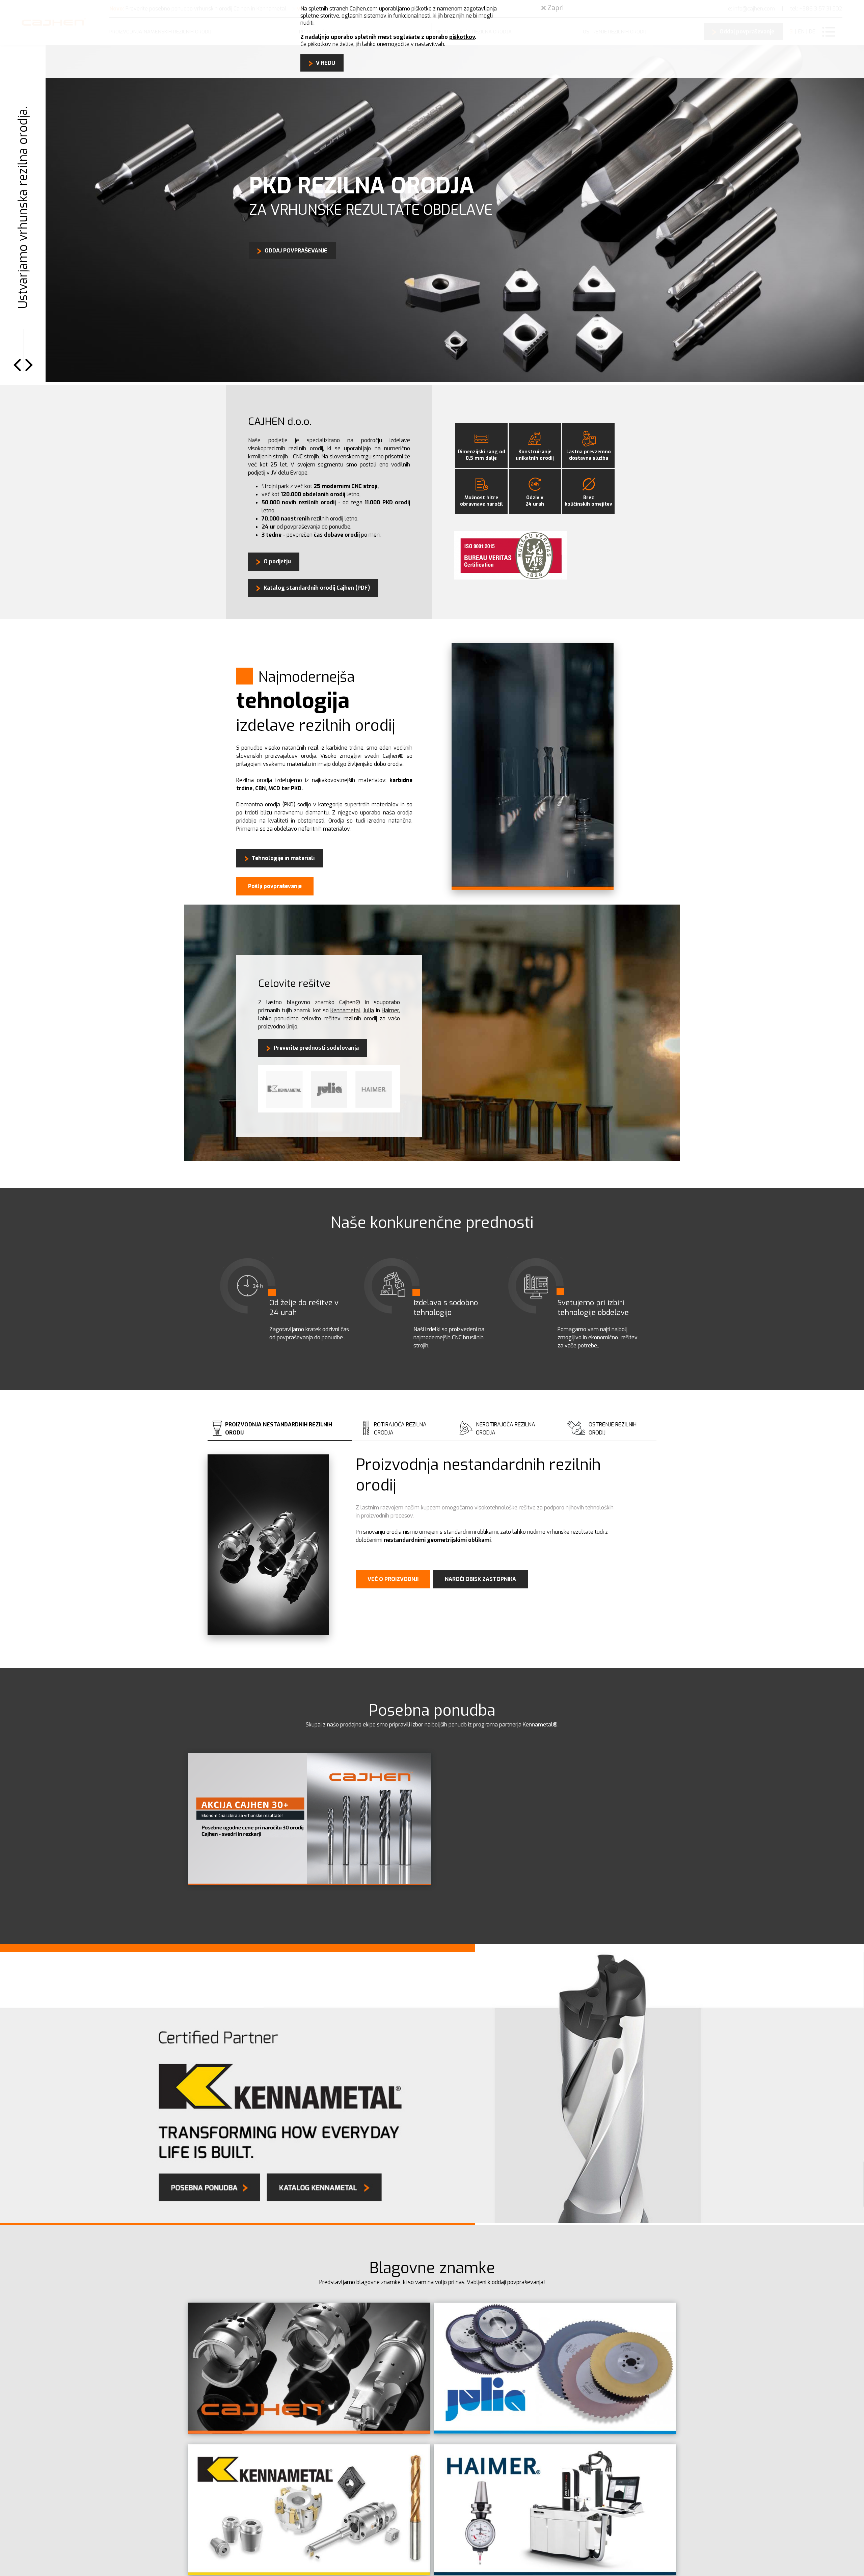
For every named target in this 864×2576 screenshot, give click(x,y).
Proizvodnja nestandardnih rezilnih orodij (279, 1430)
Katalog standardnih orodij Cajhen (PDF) (317, 589)
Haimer (390, 1012)
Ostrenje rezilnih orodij (613, 1430)
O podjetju (277, 563)
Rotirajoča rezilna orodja (400, 1430)
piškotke (422, 9)
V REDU (326, 63)
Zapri (555, 8)
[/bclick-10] (309, 2433)
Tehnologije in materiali (283, 860)
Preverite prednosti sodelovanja (316, 1049)
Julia (369, 1012)
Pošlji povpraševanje (275, 888)
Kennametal (345, 1012)
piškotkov (462, 37)
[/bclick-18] (310, 1884)
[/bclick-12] (555, 2433)
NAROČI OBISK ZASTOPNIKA (480, 1580)
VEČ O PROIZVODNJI (393, 1580)
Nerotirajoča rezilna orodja (506, 1430)
